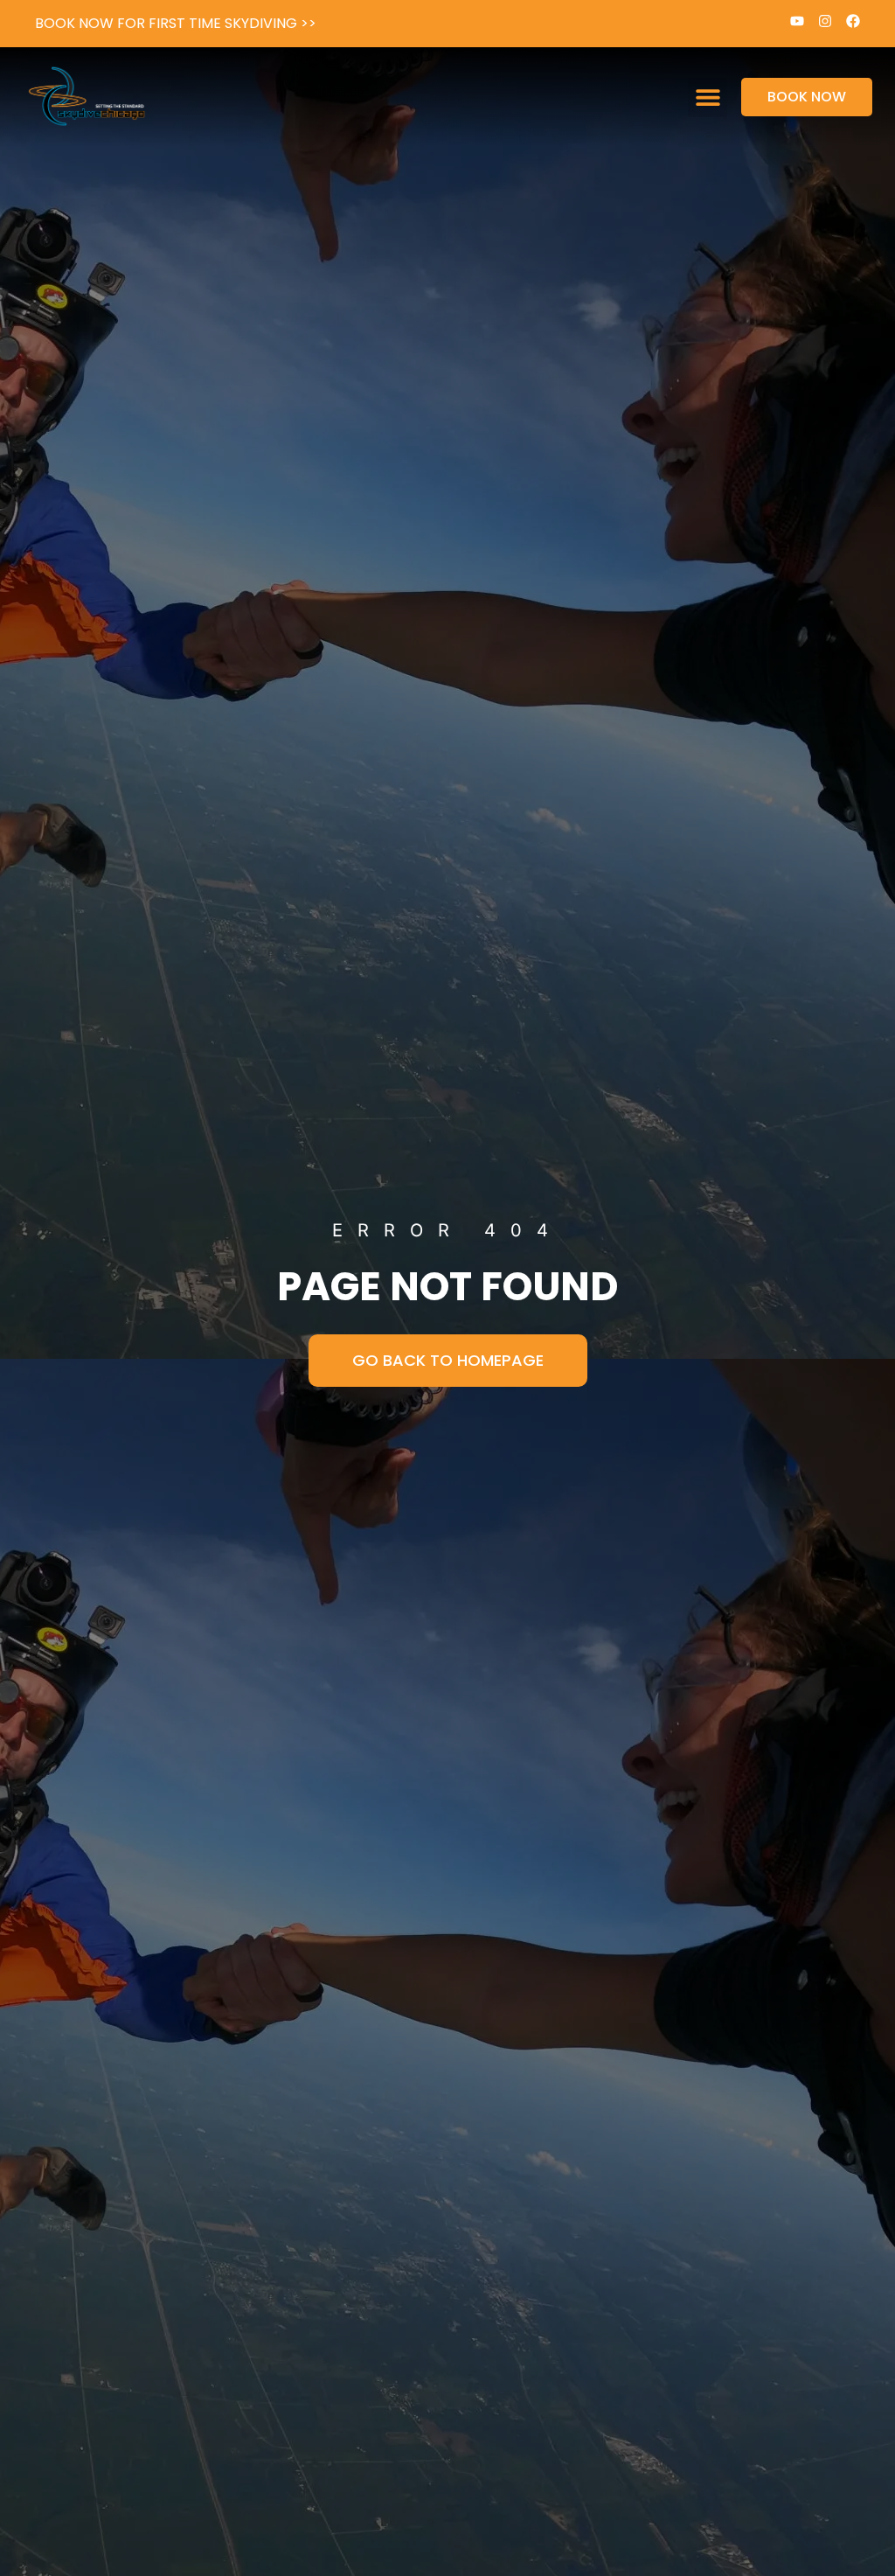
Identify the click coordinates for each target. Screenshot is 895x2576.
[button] (708, 97)
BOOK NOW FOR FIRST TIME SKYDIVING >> (176, 23)
